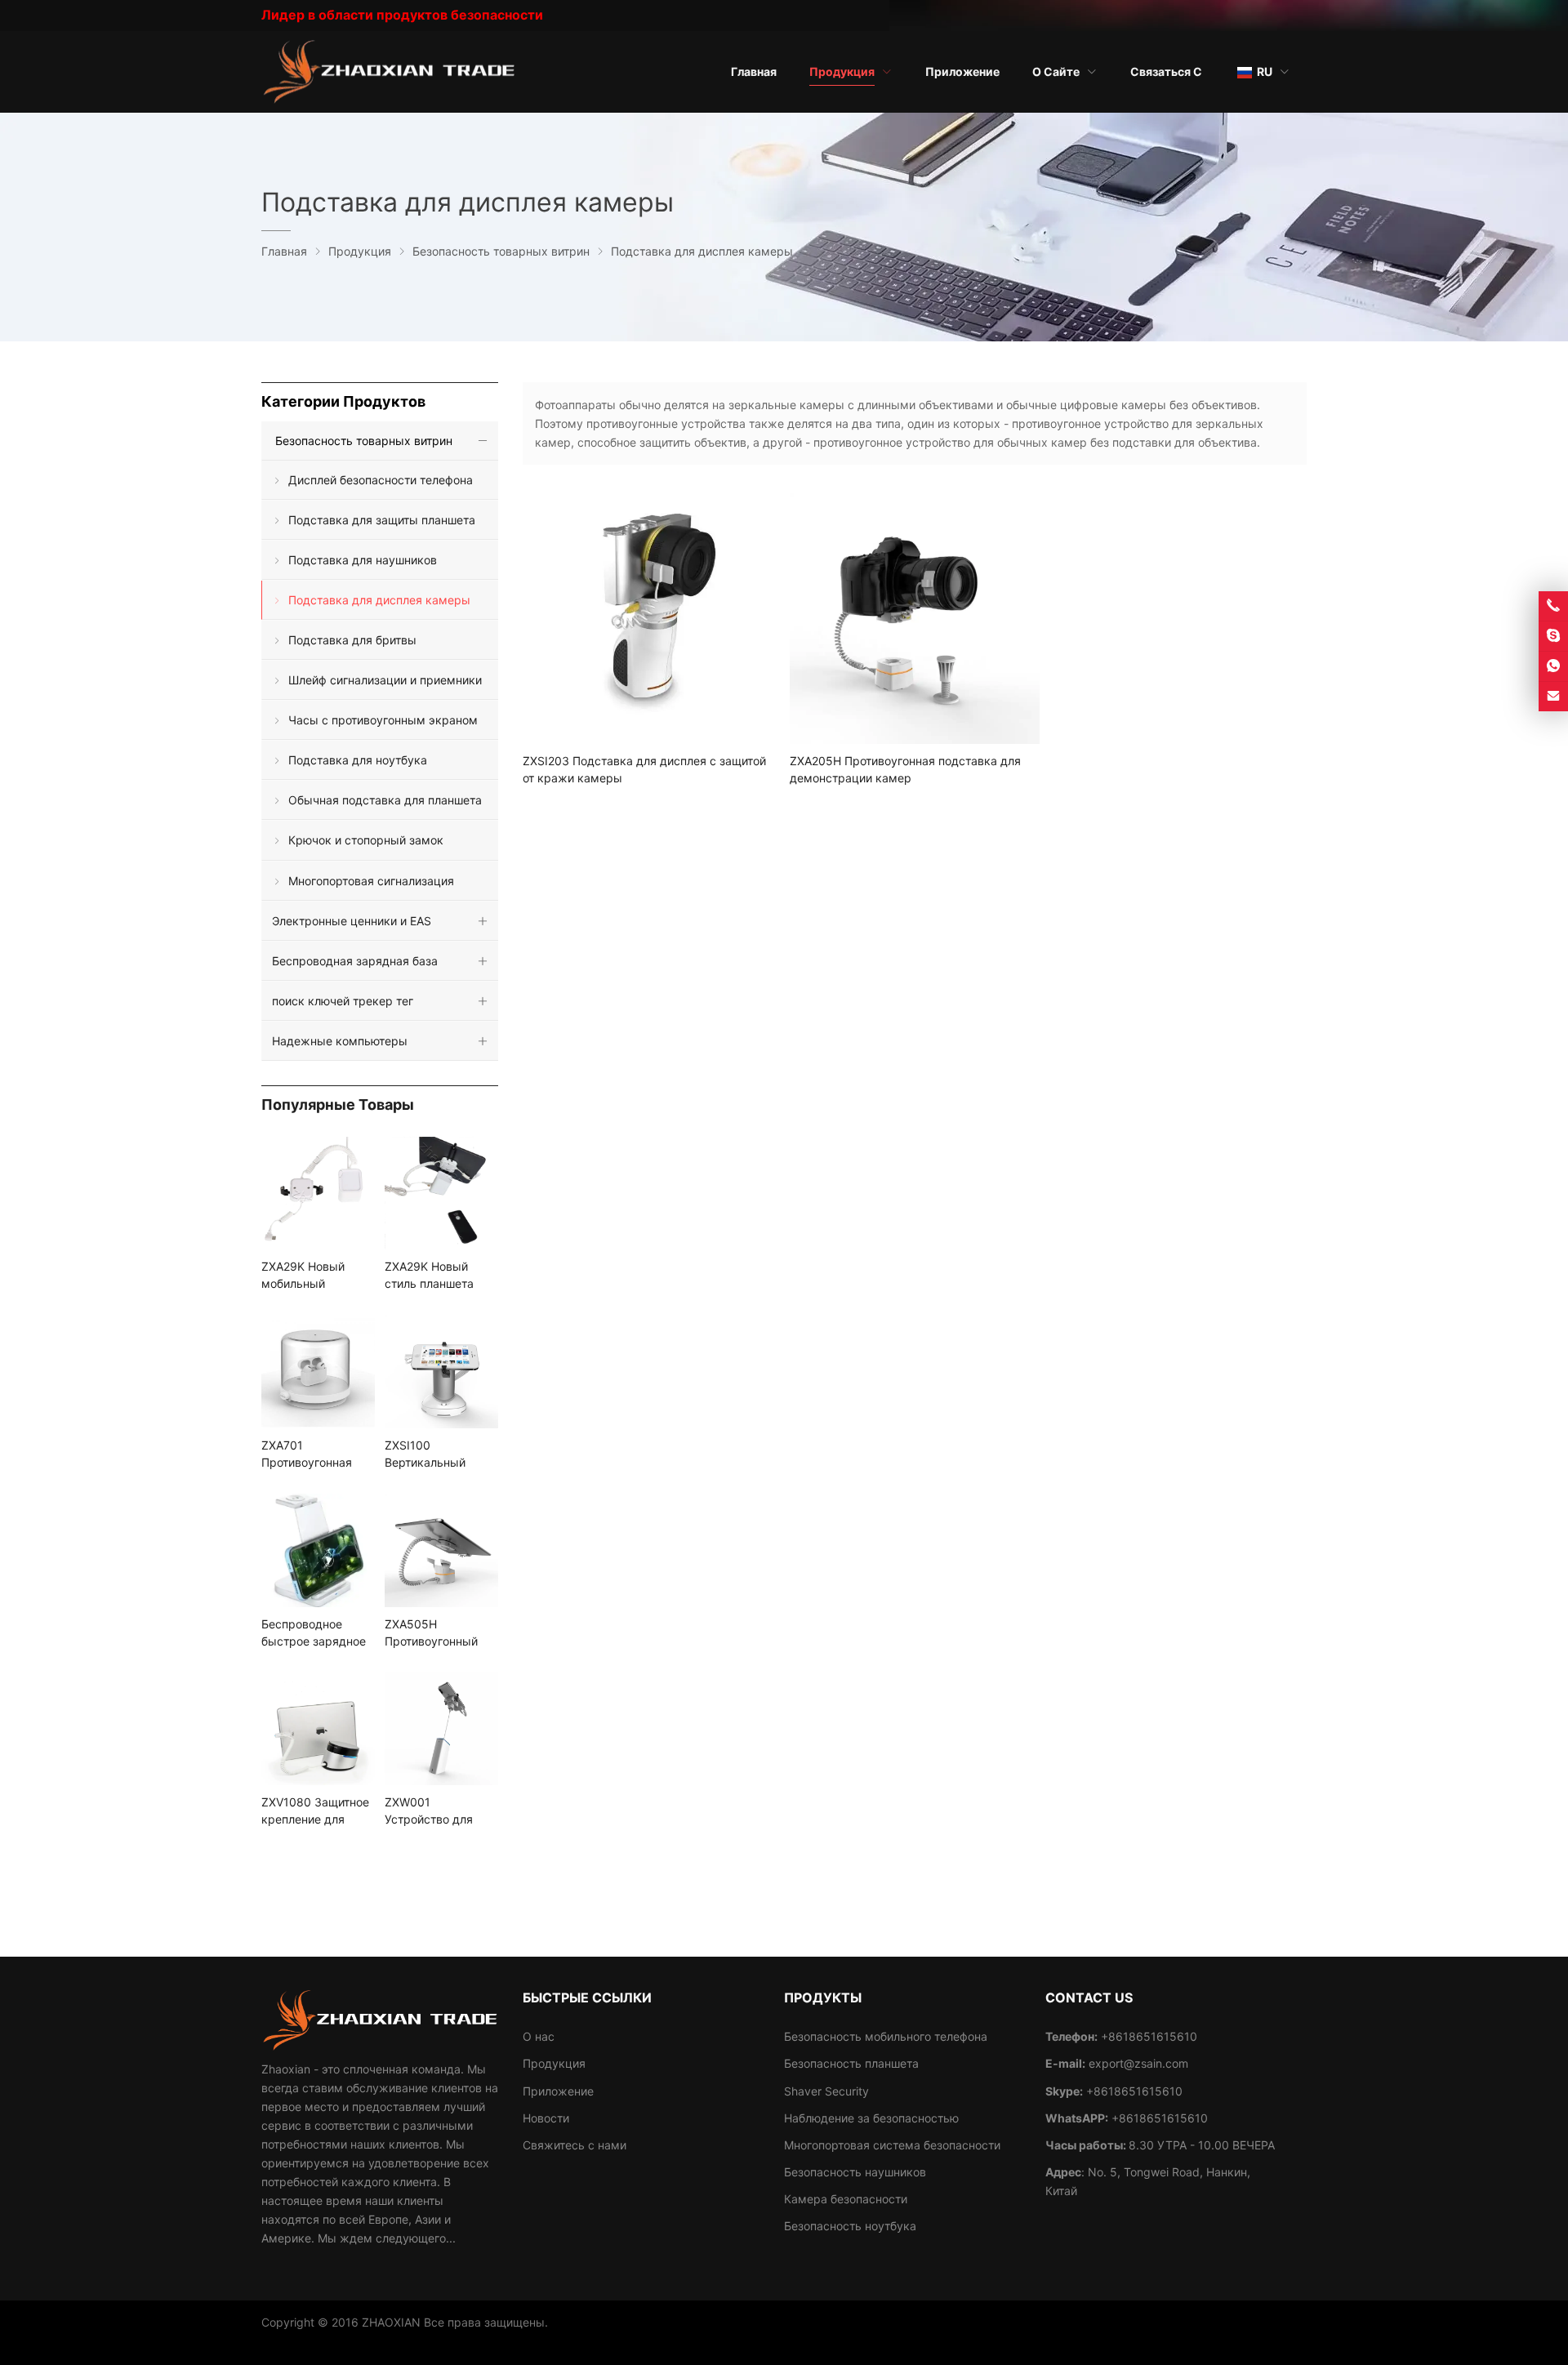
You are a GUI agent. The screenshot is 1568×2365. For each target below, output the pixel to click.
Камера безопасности (846, 2199)
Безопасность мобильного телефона (886, 2036)
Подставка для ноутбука (358, 760)
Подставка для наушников (363, 560)
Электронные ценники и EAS (352, 921)
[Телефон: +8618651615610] (1553, 606)
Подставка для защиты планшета (382, 520)
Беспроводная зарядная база (355, 961)
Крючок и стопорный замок (366, 840)
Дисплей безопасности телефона (381, 480)
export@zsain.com (1138, 2063)
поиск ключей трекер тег (343, 1001)
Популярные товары (338, 1105)
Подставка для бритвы (352, 640)
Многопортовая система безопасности (892, 2145)
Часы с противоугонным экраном (383, 720)
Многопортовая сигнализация (371, 881)
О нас (539, 2036)
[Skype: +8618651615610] (1553, 636)
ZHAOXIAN (391, 2322)
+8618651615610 (1134, 2091)
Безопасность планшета (851, 2063)
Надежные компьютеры (340, 1041)
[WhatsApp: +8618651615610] (1553, 666)
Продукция (554, 2063)
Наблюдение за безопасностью (871, 2118)
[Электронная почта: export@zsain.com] (1553, 697)
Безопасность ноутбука (850, 2226)
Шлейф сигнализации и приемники (385, 680)
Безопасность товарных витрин (364, 441)
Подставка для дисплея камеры (379, 600)
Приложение (558, 2091)
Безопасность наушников (855, 2172)
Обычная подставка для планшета (385, 800)
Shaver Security (826, 2091)
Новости (546, 2118)
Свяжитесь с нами (575, 2145)
